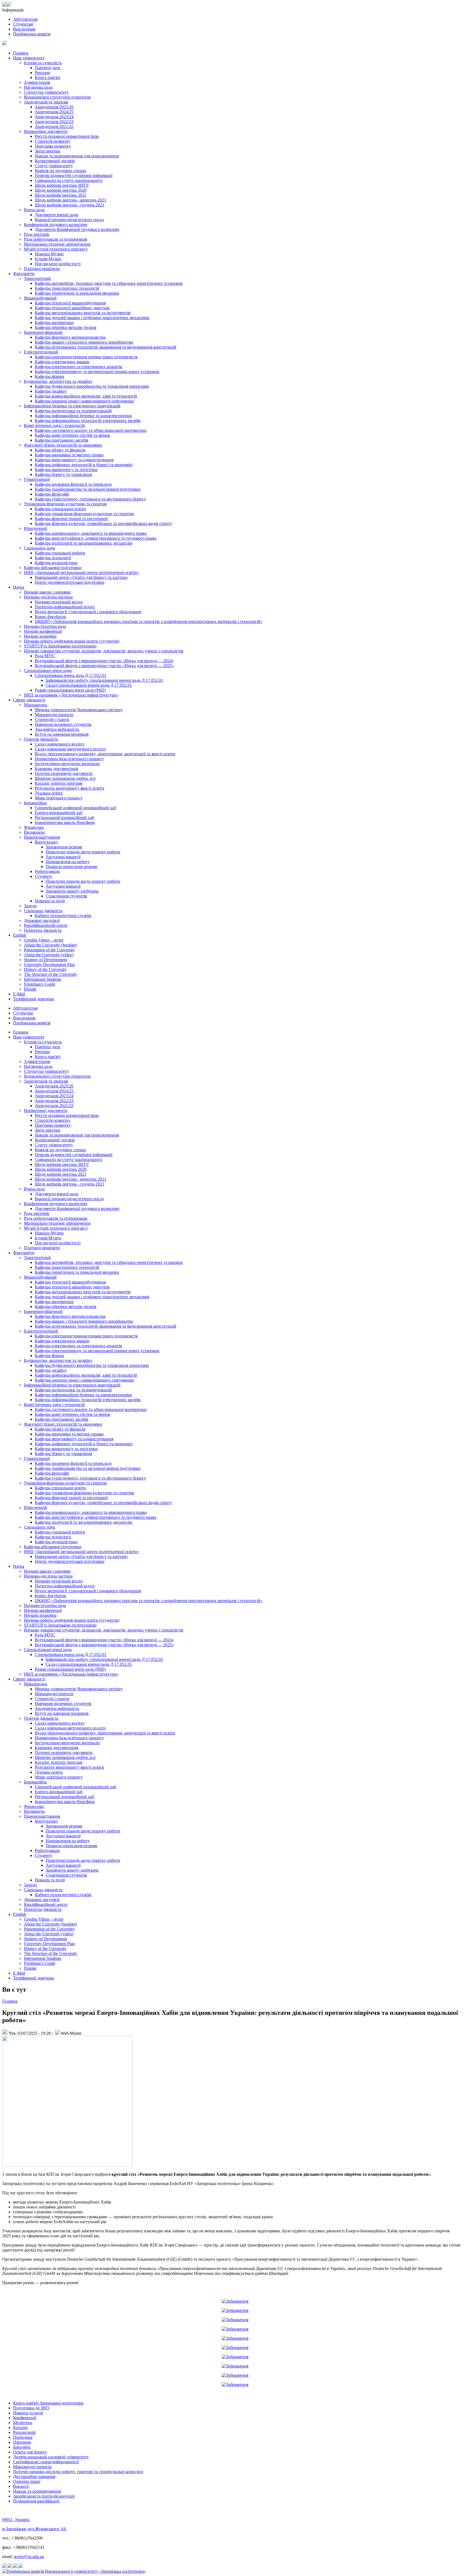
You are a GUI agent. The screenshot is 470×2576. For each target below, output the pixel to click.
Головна (21, 53)
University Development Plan (49, 965)
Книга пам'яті (48, 77)
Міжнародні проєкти (54, 715)
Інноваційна (35, 803)
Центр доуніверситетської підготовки (70, 582)
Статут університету (54, 166)
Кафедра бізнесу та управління (63, 474)
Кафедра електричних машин (62, 362)
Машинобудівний (40, 298)
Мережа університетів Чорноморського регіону (79, 710)
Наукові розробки (40, 636)
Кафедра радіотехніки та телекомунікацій (73, 411)
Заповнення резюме (64, 847)
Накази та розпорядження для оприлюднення (77, 156)
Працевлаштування (42, 837)
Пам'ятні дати (48, 68)
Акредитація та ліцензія (46, 102)
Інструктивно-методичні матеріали (67, 764)
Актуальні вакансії (63, 857)
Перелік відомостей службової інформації (74, 175)
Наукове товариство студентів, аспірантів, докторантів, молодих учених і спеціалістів (104, 651)
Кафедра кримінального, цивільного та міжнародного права (91, 533)
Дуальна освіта (49, 793)
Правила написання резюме (72, 867)
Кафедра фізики (50, 376)
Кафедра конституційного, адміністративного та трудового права (96, 538)
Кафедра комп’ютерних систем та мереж (72, 435)
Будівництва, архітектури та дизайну (58, 381)
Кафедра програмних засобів (62, 440)
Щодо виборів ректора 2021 (61, 195)
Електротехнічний (41, 352)
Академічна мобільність (57, 729)
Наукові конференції (43, 631)
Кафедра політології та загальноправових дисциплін (84, 543)
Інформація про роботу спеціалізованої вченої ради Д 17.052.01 (104, 680)
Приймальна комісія (32, 34)
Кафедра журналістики (56, 563)
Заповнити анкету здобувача (72, 891)
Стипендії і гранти (52, 719)
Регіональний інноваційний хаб (64, 818)
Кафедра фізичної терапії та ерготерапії (71, 519)
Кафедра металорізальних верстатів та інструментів (83, 313)
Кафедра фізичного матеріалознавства (70, 337)
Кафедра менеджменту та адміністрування (74, 460)
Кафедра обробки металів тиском (66, 327)
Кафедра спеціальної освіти (60, 509)
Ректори (42, 73)
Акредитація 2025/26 (54, 107)
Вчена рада (34, 210)
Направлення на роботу (68, 862)
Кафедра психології (53, 558)
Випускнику (47, 842)
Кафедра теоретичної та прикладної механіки (77, 293)
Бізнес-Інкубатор (50, 617)
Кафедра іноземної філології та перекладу (73, 484)
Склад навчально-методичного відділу (70, 749)
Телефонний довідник (34, 999)
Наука (19, 587)
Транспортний (37, 278)
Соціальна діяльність (43, 911)
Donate (30, 989)
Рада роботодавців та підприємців (56, 239)
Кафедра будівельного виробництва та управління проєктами (92, 386)
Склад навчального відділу (60, 744)
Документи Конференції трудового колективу (77, 229)
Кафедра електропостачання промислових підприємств (86, 357)
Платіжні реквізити (42, 269)
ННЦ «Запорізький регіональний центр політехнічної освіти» (81, 572)
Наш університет (29, 58)
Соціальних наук (40, 548)
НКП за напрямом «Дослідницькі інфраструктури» (71, 695)
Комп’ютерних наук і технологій (54, 425)
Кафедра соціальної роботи (60, 553)
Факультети (24, 274)
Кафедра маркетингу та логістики (66, 470)
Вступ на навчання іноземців (62, 734)
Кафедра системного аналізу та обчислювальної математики (91, 430)
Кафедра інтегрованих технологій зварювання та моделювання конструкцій (106, 347)
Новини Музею (49, 254)
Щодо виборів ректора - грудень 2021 (70, 205)
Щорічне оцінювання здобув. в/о (65, 778)
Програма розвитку (53, 146)
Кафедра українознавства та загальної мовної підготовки (88, 489)
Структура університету (46, 92)
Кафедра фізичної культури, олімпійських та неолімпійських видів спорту (103, 523)
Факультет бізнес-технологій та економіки (63, 445)
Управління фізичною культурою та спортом (65, 504)
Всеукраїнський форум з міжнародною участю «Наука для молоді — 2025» (104, 666)
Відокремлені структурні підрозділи (57, 97)
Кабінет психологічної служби (63, 916)
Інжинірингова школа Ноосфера (65, 822)
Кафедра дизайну (51, 391)
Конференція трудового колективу (56, 224)
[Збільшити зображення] (235, 2301)
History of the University (45, 969)
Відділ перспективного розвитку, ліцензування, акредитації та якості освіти (105, 754)
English (20, 935)
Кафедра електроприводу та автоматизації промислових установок (97, 372)
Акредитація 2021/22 (54, 126)
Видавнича (34, 832)
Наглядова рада (38, 87)
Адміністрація (37, 82)
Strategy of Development (45, 960)
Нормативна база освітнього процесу (69, 759)
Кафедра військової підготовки (53, 568)
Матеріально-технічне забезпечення (57, 244)
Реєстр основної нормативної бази (67, 136)
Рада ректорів (37, 234)
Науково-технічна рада (45, 626)
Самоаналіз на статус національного (69, 180)
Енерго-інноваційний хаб (59, 813)
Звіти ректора (47, 151)
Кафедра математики (54, 323)
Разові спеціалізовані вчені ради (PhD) (70, 690)
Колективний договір (55, 161)
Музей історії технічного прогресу (56, 249)
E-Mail (19, 994)
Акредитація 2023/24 (54, 117)
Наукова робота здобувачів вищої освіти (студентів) (72, 641)
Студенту (44, 876)
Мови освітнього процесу (59, 798)
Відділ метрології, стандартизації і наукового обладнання (88, 612)
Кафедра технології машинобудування (70, 303)
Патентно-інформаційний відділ (65, 607)
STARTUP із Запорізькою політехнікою (60, 646)
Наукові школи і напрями (47, 592)
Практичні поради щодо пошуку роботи (83, 852)
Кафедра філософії (52, 494)
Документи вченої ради (57, 215)
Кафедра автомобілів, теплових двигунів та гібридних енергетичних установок (109, 283)
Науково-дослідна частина (48, 597)
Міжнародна (35, 705)
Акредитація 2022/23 (54, 122)
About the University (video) (49, 955)
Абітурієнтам (25, 19)
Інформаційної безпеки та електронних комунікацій (72, 406)
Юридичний (35, 528)
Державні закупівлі (42, 920)
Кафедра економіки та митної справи (69, 455)
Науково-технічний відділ (59, 602)
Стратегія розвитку (53, 141)
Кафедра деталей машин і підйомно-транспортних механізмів (92, 318)
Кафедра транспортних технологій (67, 288)
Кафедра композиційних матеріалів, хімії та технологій (86, 396)
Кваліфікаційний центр (46, 925)
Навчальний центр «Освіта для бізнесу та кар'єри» (82, 577)
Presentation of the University (49, 950)
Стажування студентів (66, 896)
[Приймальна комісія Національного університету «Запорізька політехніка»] (74, 2571)
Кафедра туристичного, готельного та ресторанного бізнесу (90, 499)
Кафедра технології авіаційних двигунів (72, 308)
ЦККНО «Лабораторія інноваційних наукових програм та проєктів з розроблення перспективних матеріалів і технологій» (149, 621)
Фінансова (34, 827)
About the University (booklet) (50, 945)
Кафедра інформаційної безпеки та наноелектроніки (83, 416)
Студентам (23, 24)
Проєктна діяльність (43, 930)
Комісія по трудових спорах (61, 171)
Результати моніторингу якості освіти (69, 788)
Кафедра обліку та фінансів (60, 450)
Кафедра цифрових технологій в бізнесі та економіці (84, 465)
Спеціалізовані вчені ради (48, 670)
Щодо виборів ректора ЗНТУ (62, 185)
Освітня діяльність (41, 739)
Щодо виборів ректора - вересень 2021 (71, 200)
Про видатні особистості (58, 264)
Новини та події (50, 901)
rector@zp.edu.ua (29, 2557)
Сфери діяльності (29, 700)
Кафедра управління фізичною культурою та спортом (84, 514)
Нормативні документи (46, 131)
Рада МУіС (45, 656)
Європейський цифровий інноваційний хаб (75, 808)
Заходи (30, 906)
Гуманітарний (37, 479)
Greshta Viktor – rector (44, 940)
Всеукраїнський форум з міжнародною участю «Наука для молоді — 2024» (104, 661)
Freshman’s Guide (40, 984)
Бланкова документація (56, 768)
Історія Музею (48, 259)
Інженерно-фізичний (43, 332)
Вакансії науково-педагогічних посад (69, 220)
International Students (43, 979)
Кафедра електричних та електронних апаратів (78, 367)
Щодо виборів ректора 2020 (61, 190)
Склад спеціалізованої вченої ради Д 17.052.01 (89, 685)
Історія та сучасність (43, 63)
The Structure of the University (51, 974)
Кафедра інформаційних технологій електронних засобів (88, 421)
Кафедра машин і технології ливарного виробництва (84, 342)
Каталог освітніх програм (59, 783)
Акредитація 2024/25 (54, 112)
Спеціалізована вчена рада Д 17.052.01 (71, 675)
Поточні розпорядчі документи (64, 773)
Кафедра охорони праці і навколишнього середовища (84, 401)
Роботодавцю (47, 871)
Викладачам (24, 29)
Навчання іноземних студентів (63, 724)
